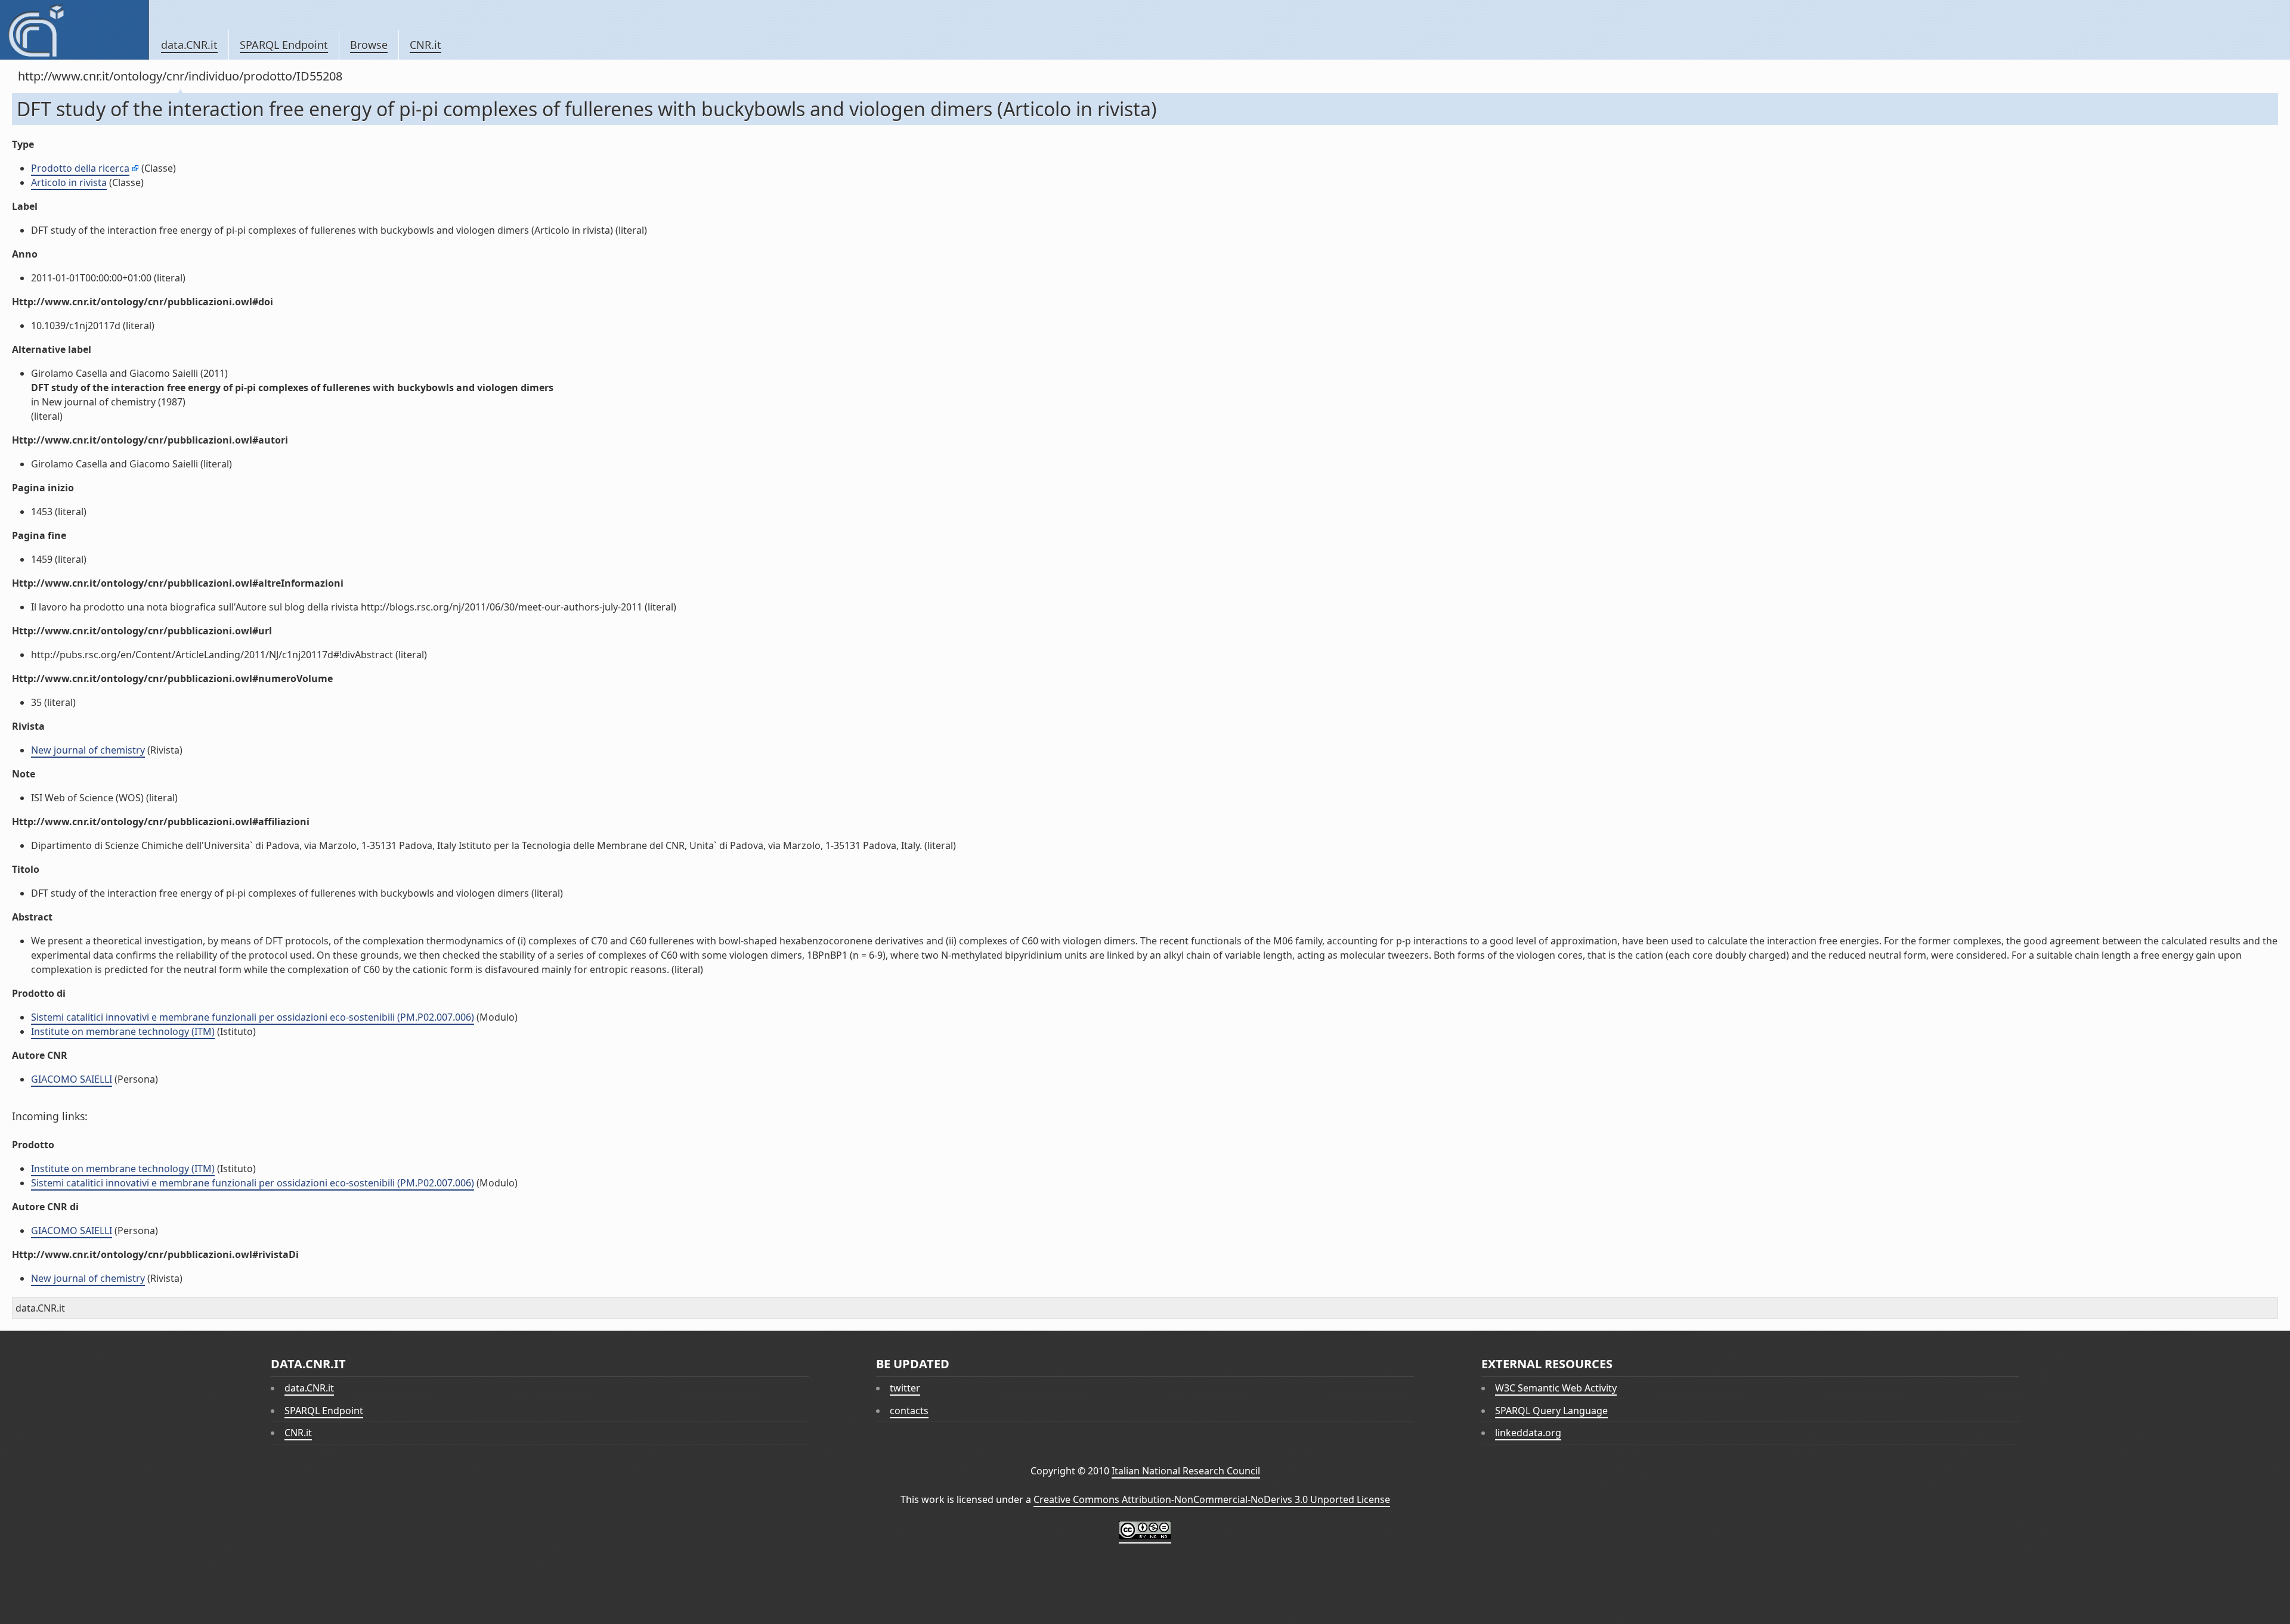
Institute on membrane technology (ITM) (123, 1031)
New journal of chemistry (88, 750)
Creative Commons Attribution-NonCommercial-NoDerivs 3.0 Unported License (1212, 1499)
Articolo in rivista (69, 182)
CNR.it (425, 45)
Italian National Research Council (1186, 1471)
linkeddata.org (1528, 1433)
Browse (369, 45)
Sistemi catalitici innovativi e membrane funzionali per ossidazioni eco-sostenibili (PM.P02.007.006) (253, 1017)
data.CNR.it (189, 45)
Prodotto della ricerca (80, 168)
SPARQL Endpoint (284, 45)
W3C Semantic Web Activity (1556, 1388)
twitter (905, 1388)
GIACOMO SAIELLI (72, 1079)
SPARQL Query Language (1551, 1411)
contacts (909, 1411)
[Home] (74, 30)
